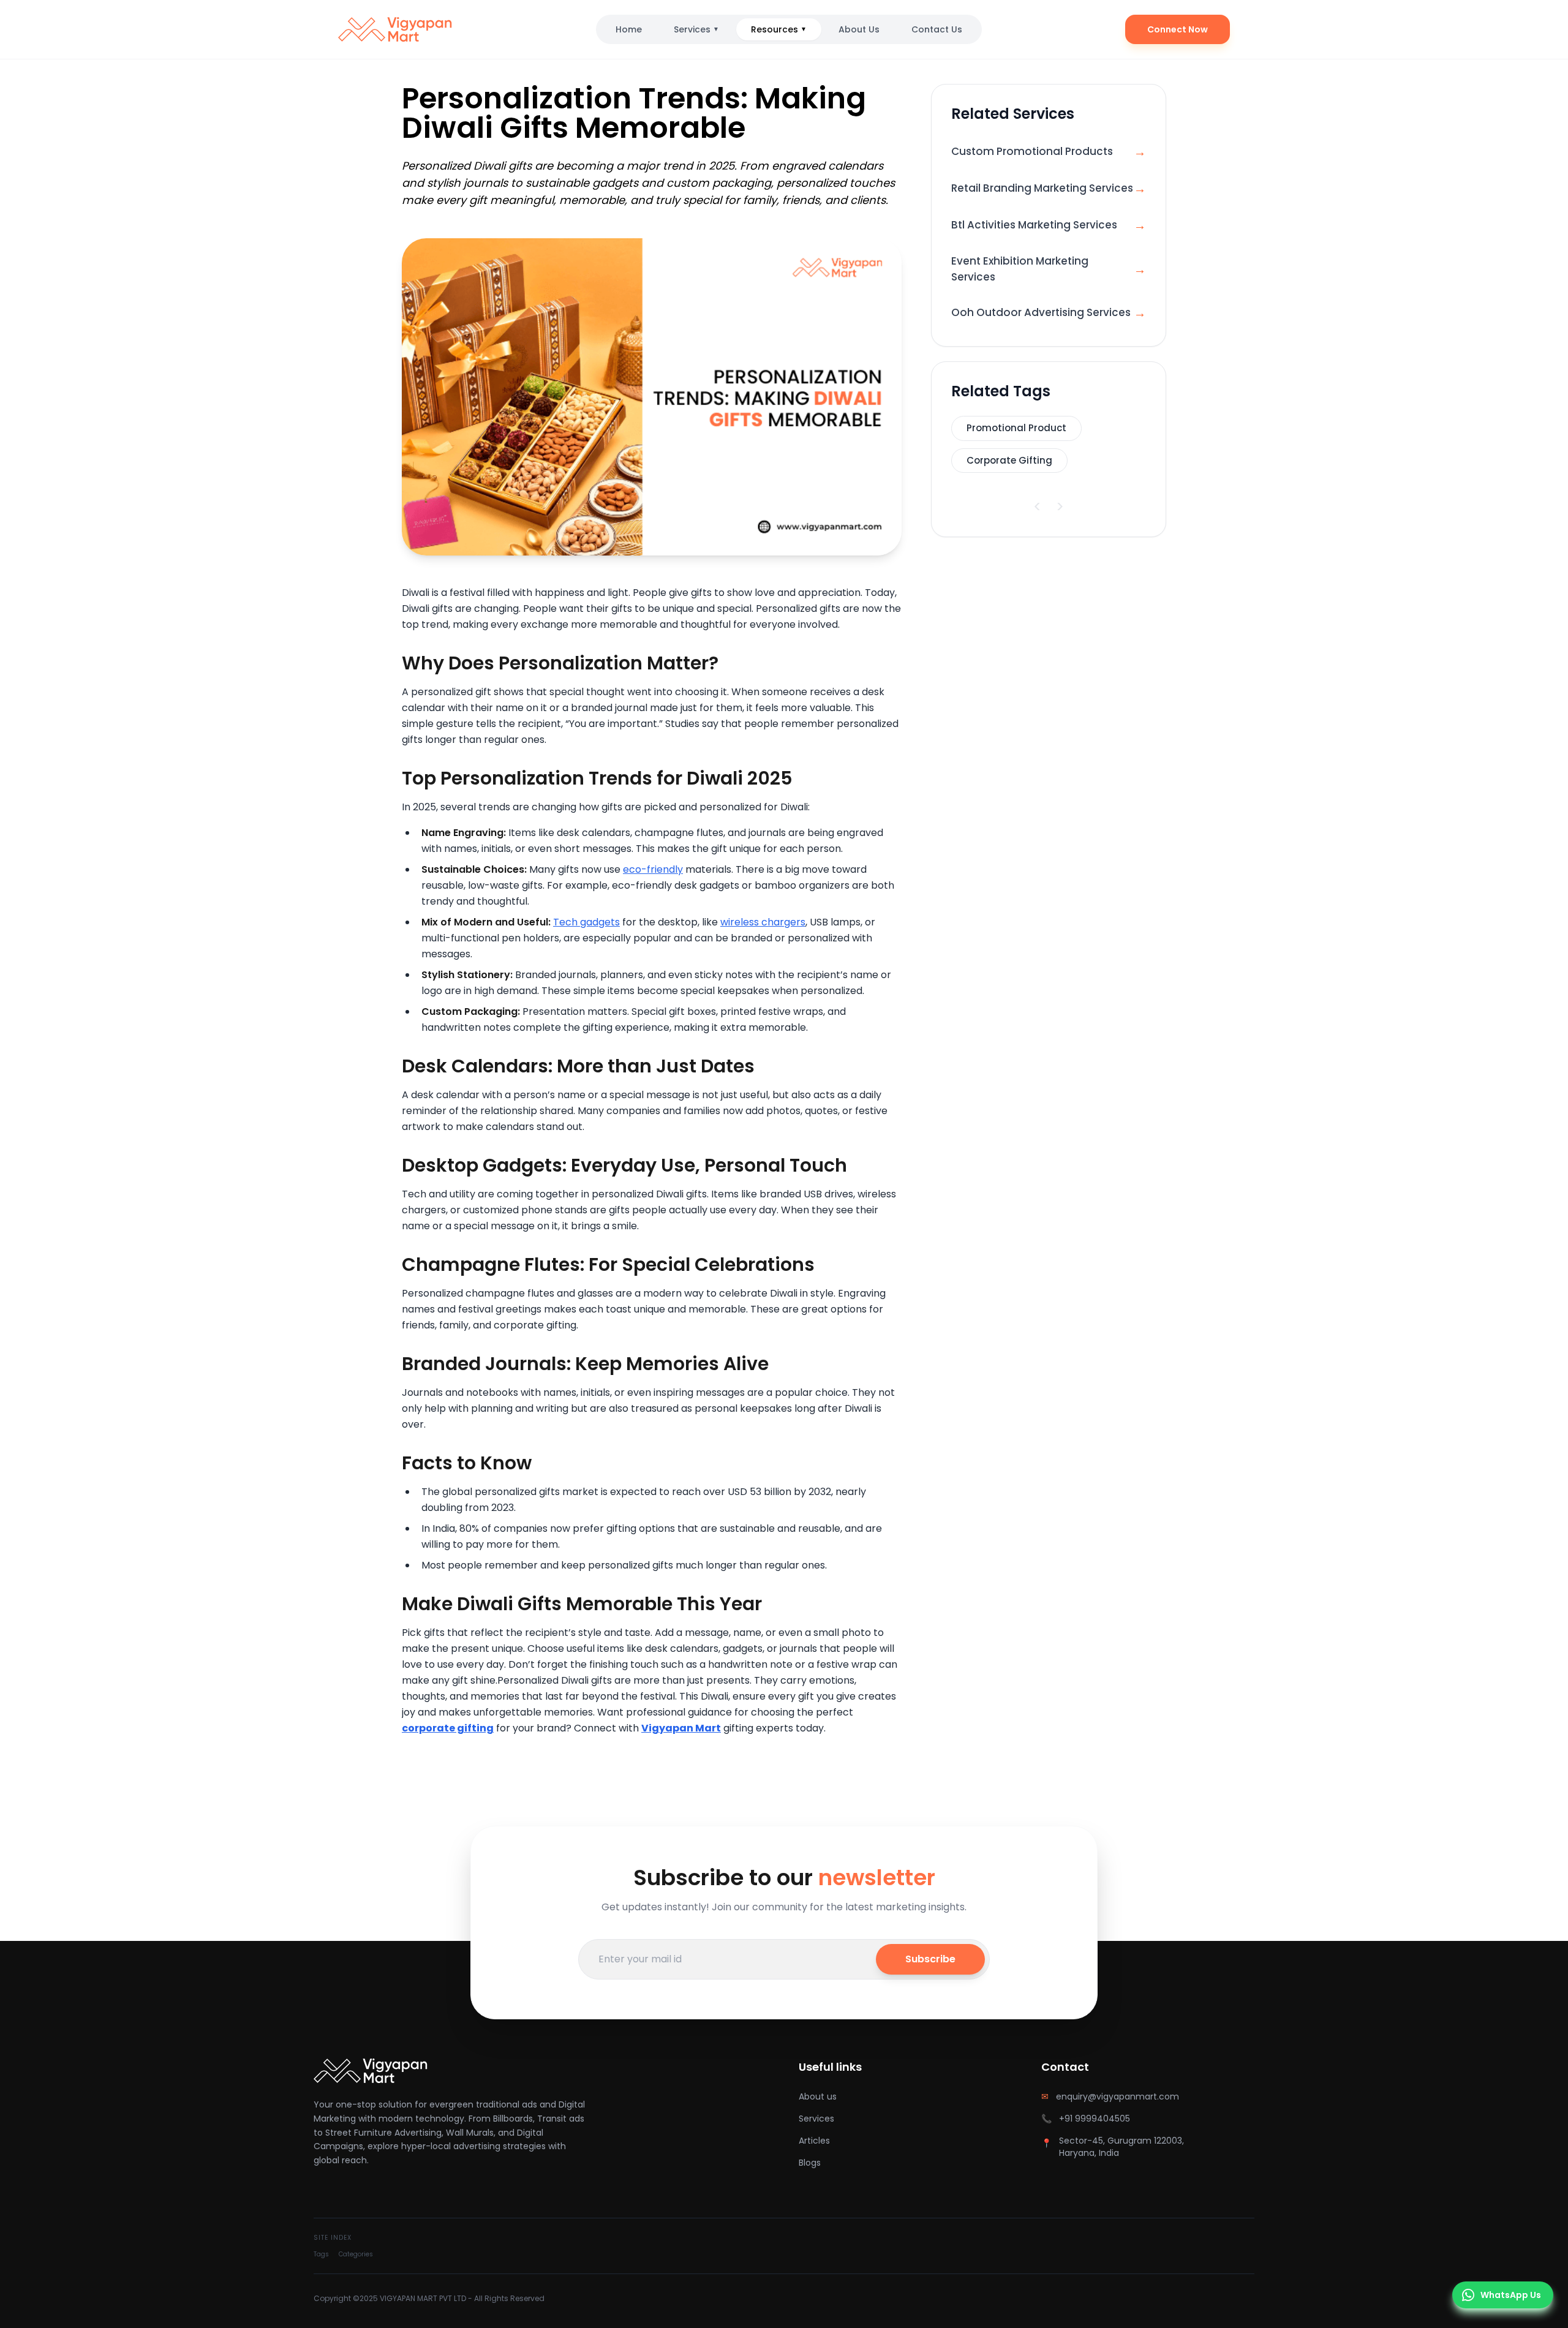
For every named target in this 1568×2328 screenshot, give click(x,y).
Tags (321, 2254)
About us (818, 2096)
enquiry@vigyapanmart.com (1118, 2096)
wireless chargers (763, 922)
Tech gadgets (586, 922)
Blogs (810, 2163)
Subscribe (930, 1959)
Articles (814, 2141)
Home (629, 29)
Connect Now (1178, 29)
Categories (356, 2254)
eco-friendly (653, 869)
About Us (859, 29)
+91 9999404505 (1095, 2119)
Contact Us (937, 29)
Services (696, 29)
